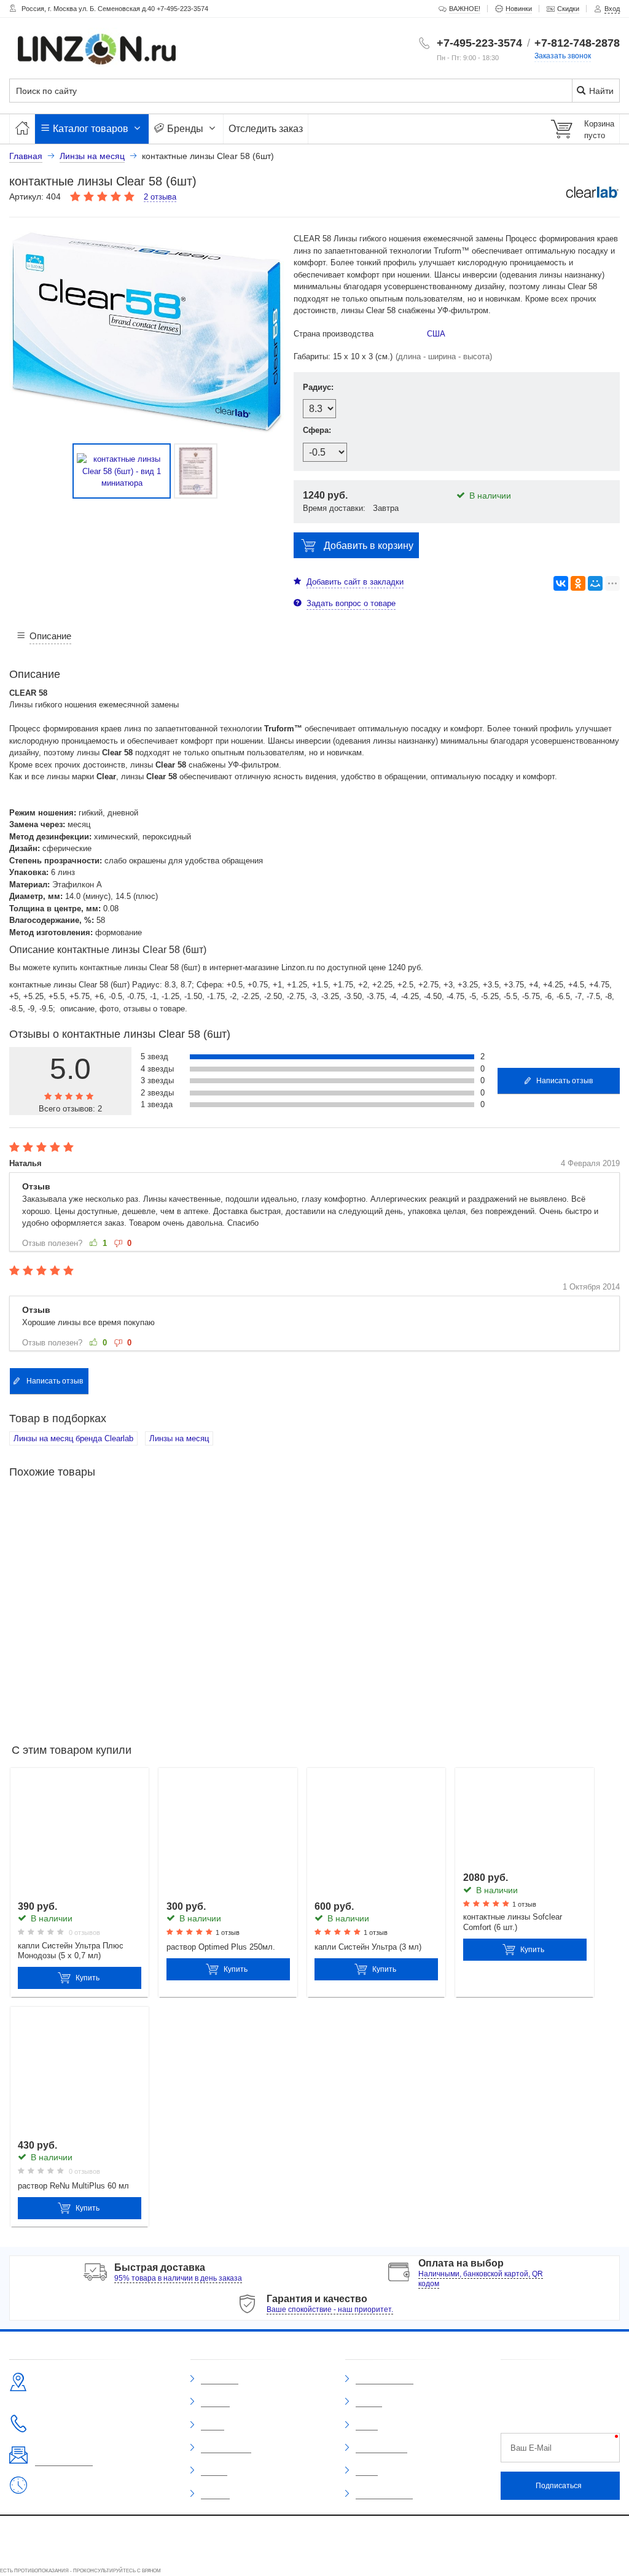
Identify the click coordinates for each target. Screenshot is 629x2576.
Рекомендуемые (381, 2448)
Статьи (367, 2471)
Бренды (185, 129)
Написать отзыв (565, 1081)
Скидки (367, 2426)
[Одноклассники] (578, 583)
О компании (220, 2379)
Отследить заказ (266, 129)
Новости (214, 2471)
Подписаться (559, 2486)
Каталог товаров (91, 129)
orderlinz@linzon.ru (64, 2461)
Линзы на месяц (179, 1438)
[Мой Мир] (595, 583)
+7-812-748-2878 (577, 43)
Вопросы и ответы (384, 2494)
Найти (600, 91)
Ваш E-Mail (531, 2448)
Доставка (215, 2402)
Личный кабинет (226, 2448)
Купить (88, 1978)
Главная (26, 156)
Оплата (213, 2426)
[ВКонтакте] (561, 583)
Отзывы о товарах (385, 2379)
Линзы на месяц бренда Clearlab (73, 1438)
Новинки (369, 2402)
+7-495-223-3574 (479, 43)
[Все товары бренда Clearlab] (592, 192)
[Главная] (22, 129)
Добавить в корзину (369, 546)
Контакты (215, 2494)
